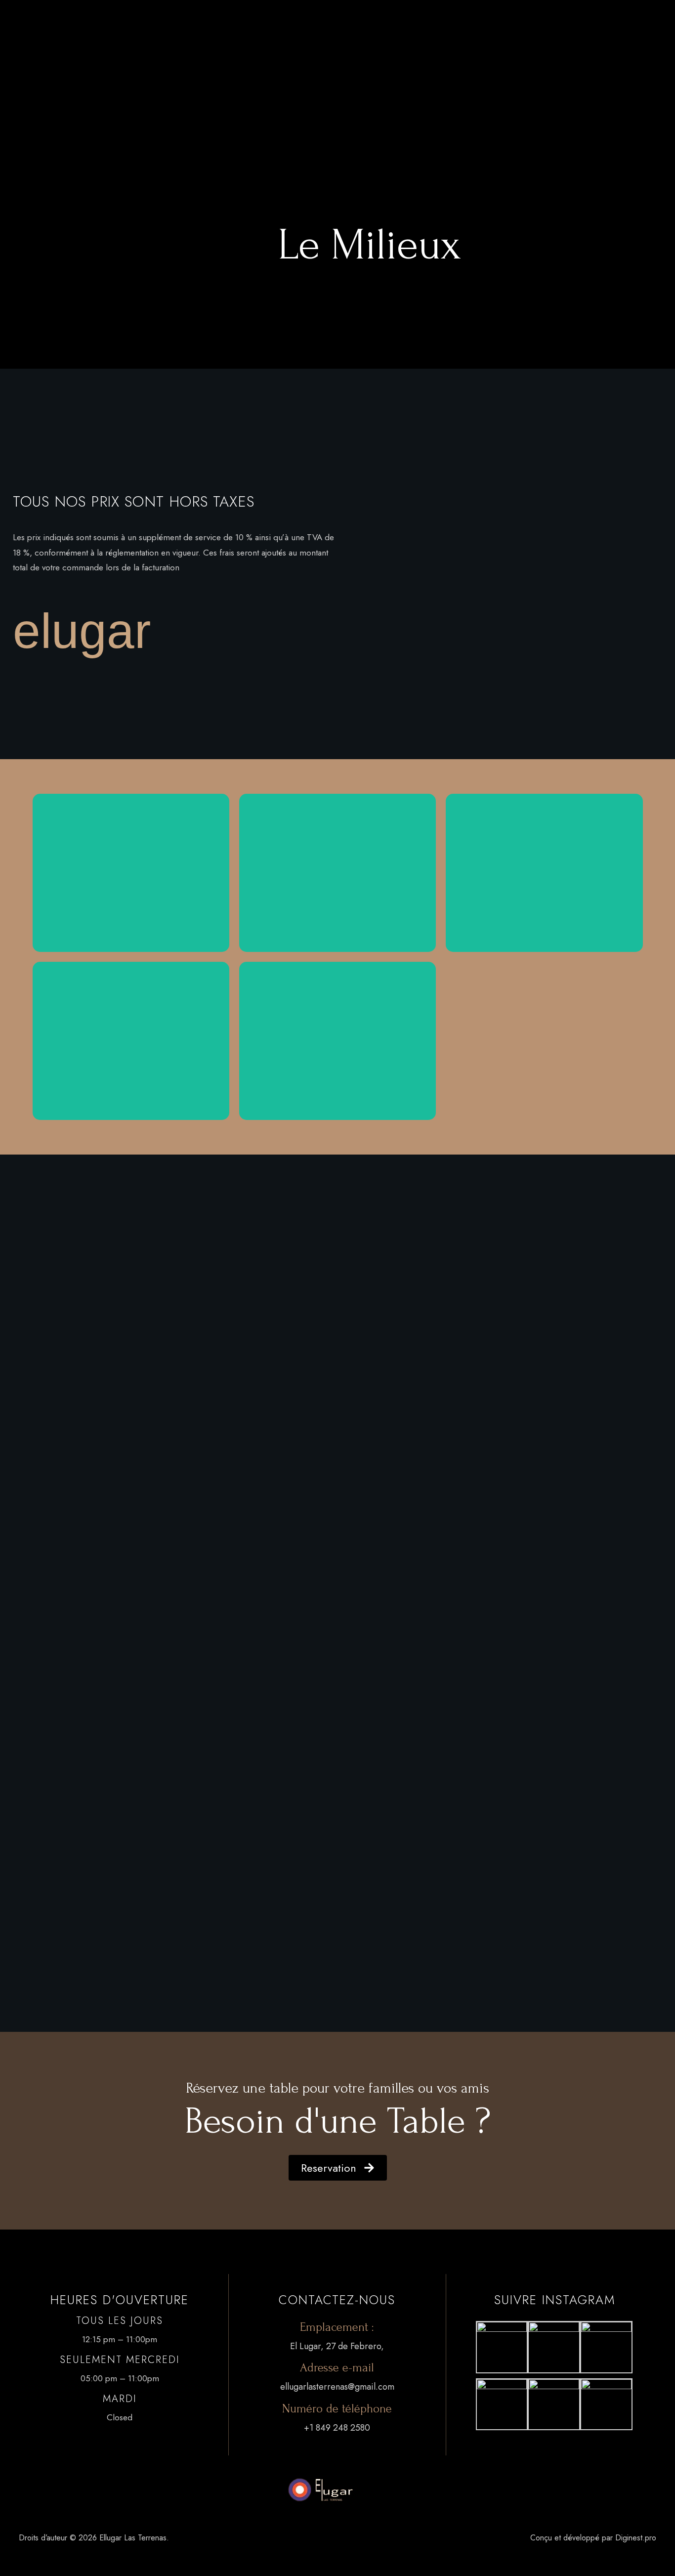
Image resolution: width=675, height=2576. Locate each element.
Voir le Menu (131, 896)
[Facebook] (24, 72)
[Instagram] (76, 72)
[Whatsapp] (50, 72)
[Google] (101, 72)
